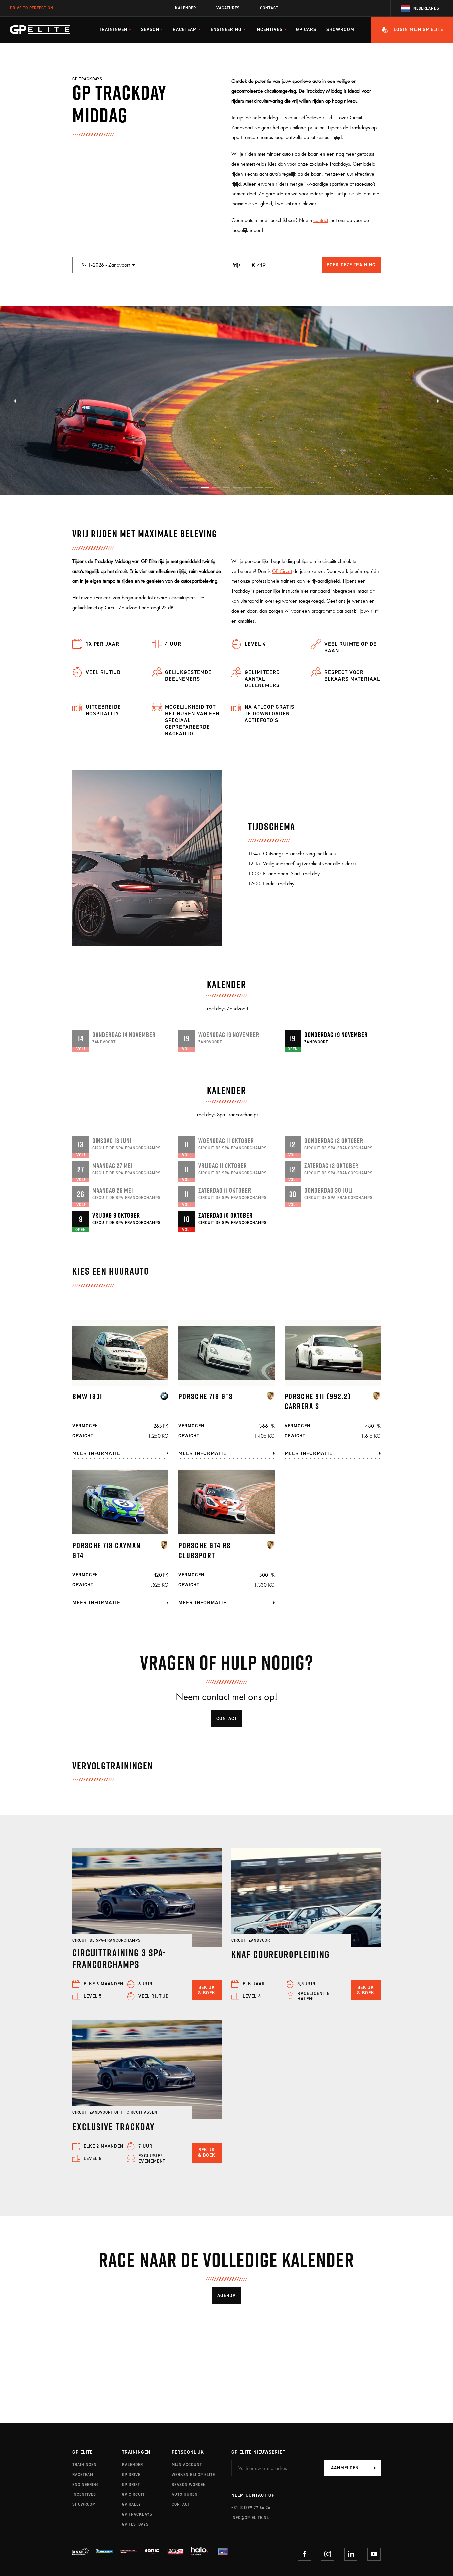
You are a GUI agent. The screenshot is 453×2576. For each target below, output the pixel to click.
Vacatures (228, 8)
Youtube (374, 2554)
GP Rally (131, 2504)
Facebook (304, 2554)
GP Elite (82, 2453)
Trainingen (84, 2465)
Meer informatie (96, 1453)
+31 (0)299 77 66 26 (251, 2508)
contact (321, 220)
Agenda (227, 2296)
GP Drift (131, 2485)
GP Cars (306, 30)
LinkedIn (351, 2554)
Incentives (84, 2494)
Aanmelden (345, 2468)
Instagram (328, 2554)
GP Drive (131, 2475)
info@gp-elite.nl (250, 2518)
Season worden (189, 2485)
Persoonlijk (188, 2453)
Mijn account (187, 2465)
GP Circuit (282, 571)
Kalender (186, 8)
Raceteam (83, 2475)
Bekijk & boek (207, 1990)
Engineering (86, 2485)
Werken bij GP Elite (193, 2475)
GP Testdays (135, 2524)
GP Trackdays (137, 2514)
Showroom (340, 30)
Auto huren (185, 2494)
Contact (269, 8)
